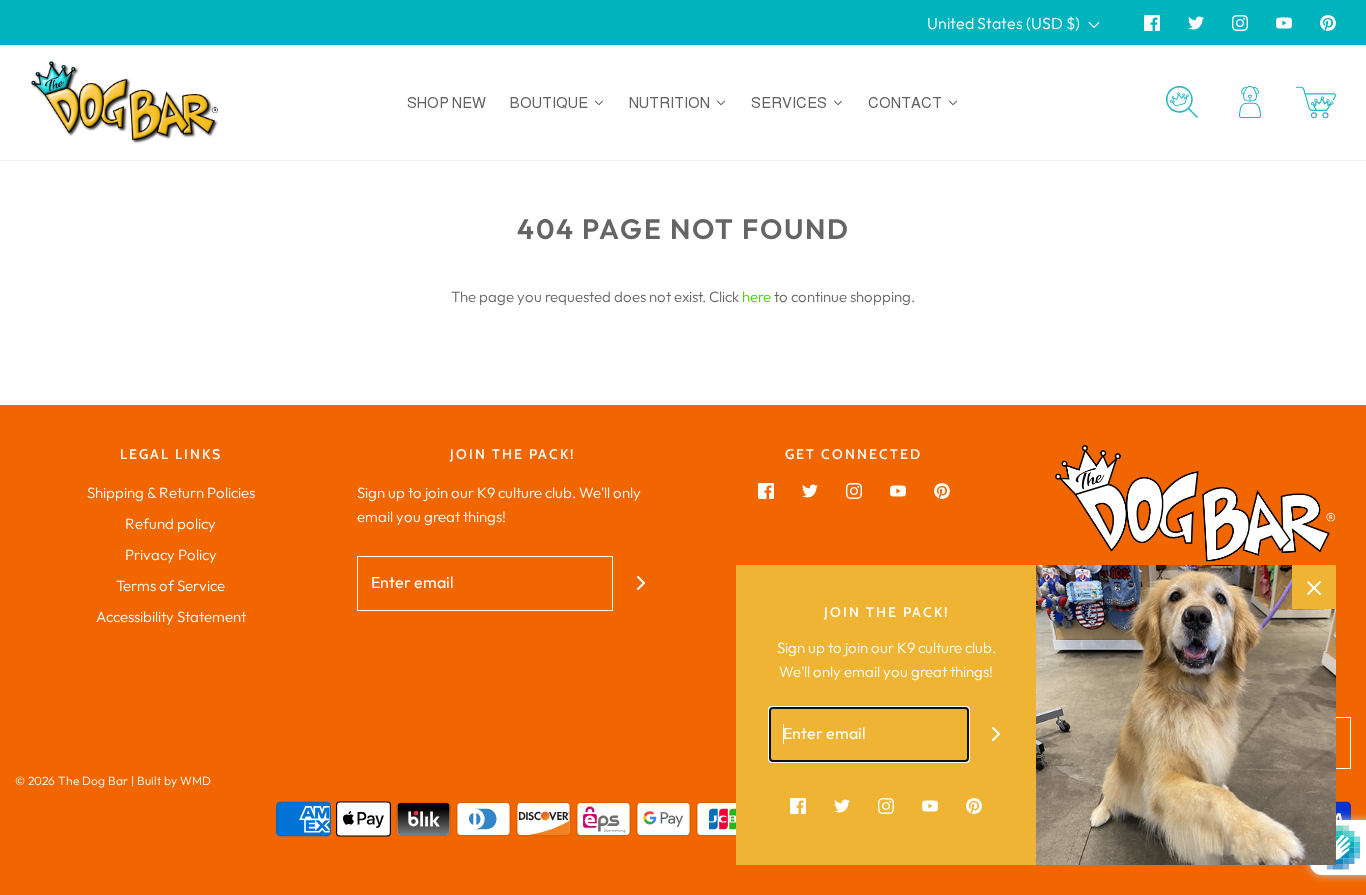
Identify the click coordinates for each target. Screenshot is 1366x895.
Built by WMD (174, 780)
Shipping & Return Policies (171, 492)
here (756, 296)
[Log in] (1250, 102)
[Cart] (1316, 102)
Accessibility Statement (171, 616)
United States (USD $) (1005, 23)
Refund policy (170, 523)
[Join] (640, 583)
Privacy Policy (171, 554)
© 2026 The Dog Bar (71, 780)
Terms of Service (170, 585)
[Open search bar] (1182, 102)
